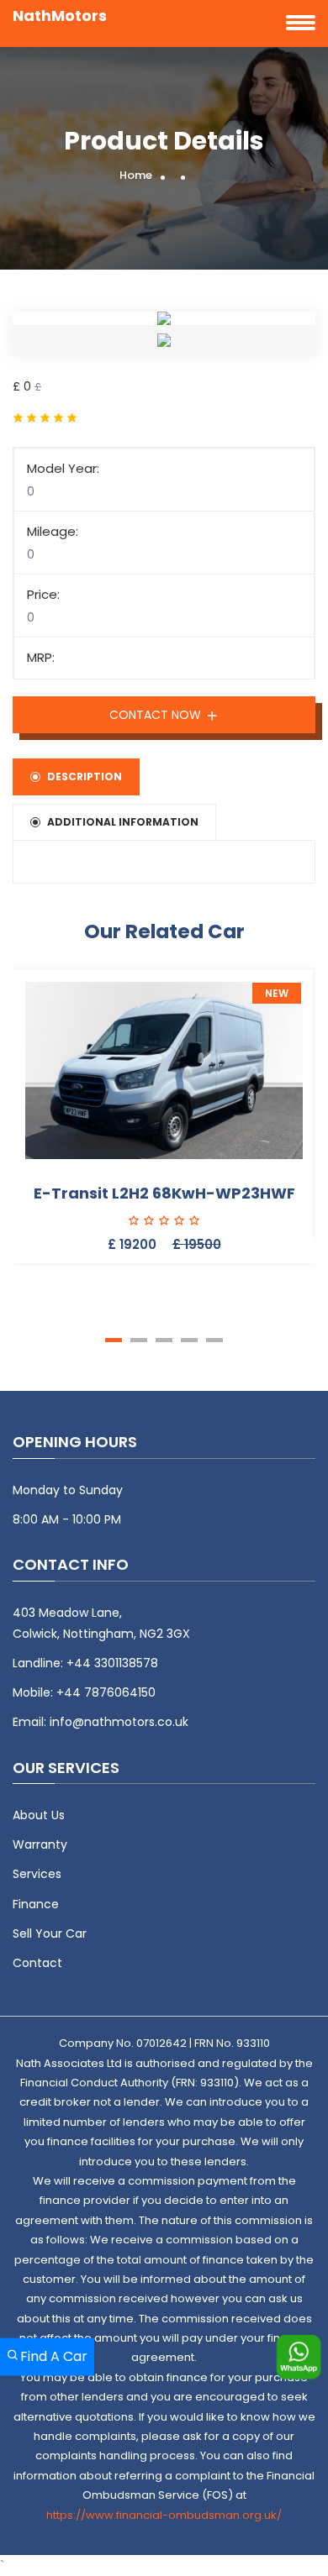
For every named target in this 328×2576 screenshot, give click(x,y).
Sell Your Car (50, 1933)
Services (37, 1874)
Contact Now (157, 715)
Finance (36, 1904)
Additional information (123, 822)
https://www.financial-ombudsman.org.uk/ (164, 2515)
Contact (37, 1963)
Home (136, 175)
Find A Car (54, 2356)
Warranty (40, 1844)
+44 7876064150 (106, 1692)
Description (85, 776)
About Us (39, 1815)
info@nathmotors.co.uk (119, 1722)
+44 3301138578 (112, 1663)
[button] (114, 1340)
